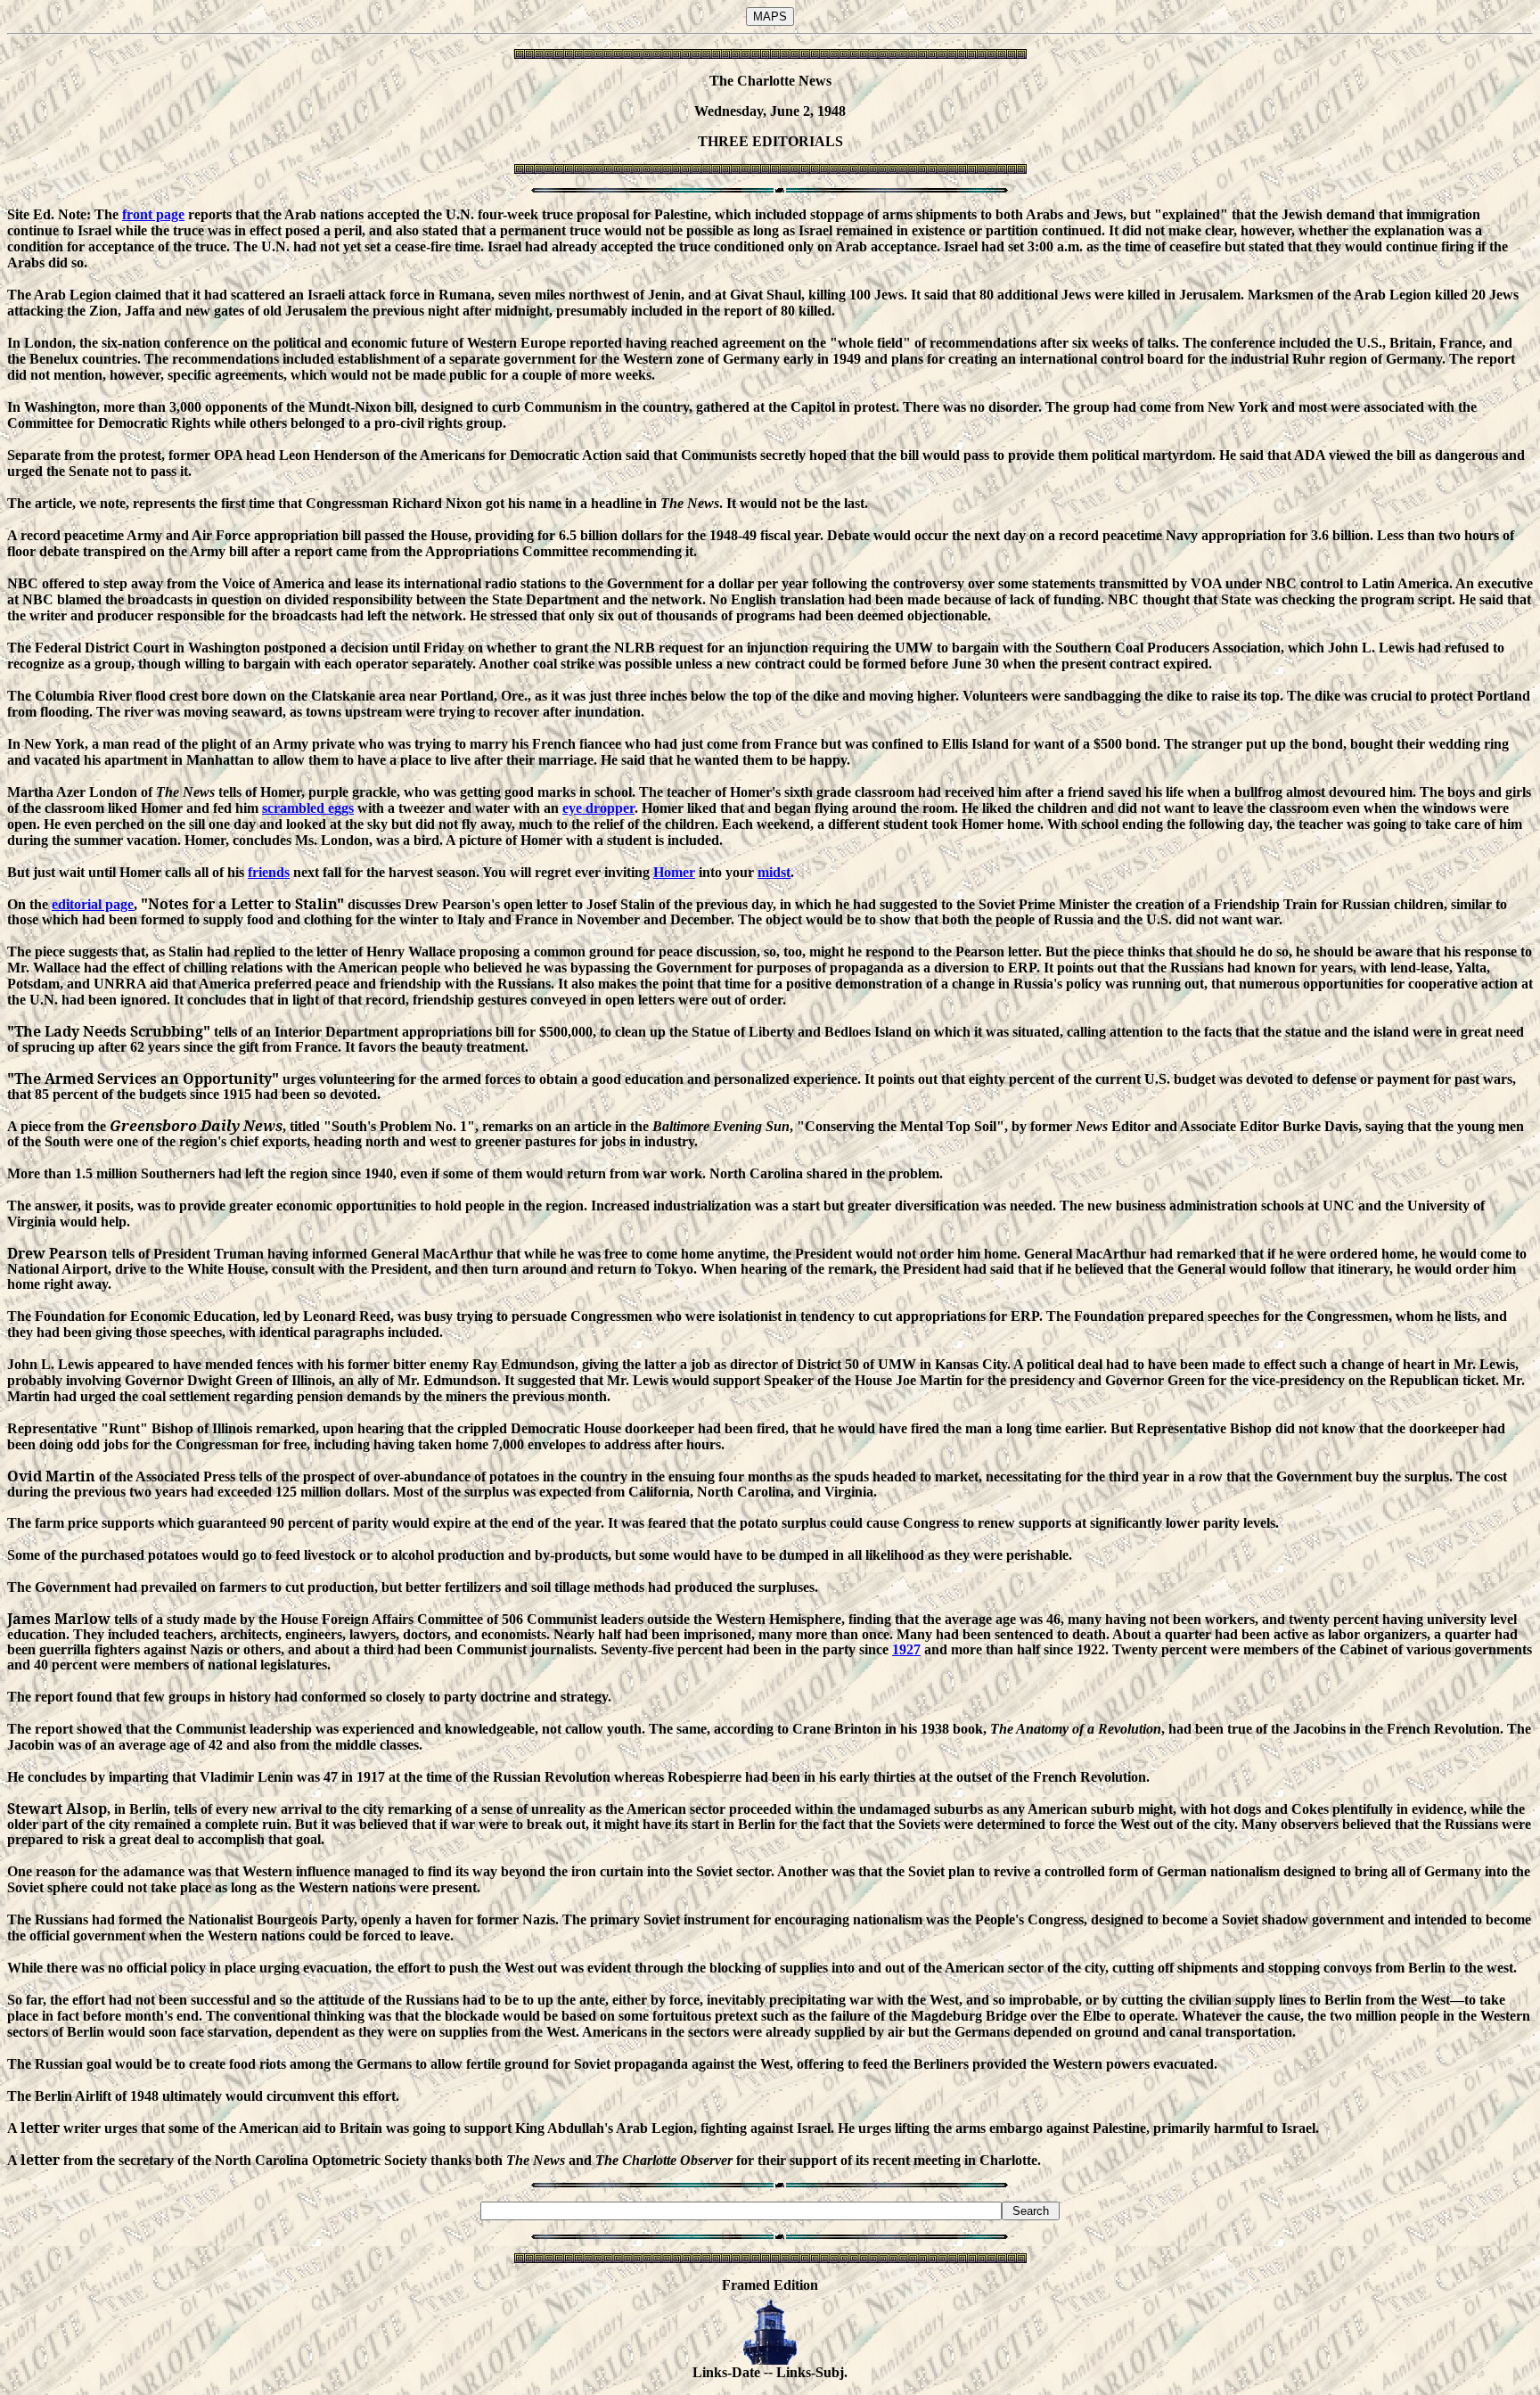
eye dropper (598, 808)
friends (269, 872)
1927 (906, 1649)
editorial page (93, 904)
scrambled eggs (308, 808)
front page (153, 214)
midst (774, 872)
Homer (674, 872)
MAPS (770, 16)
